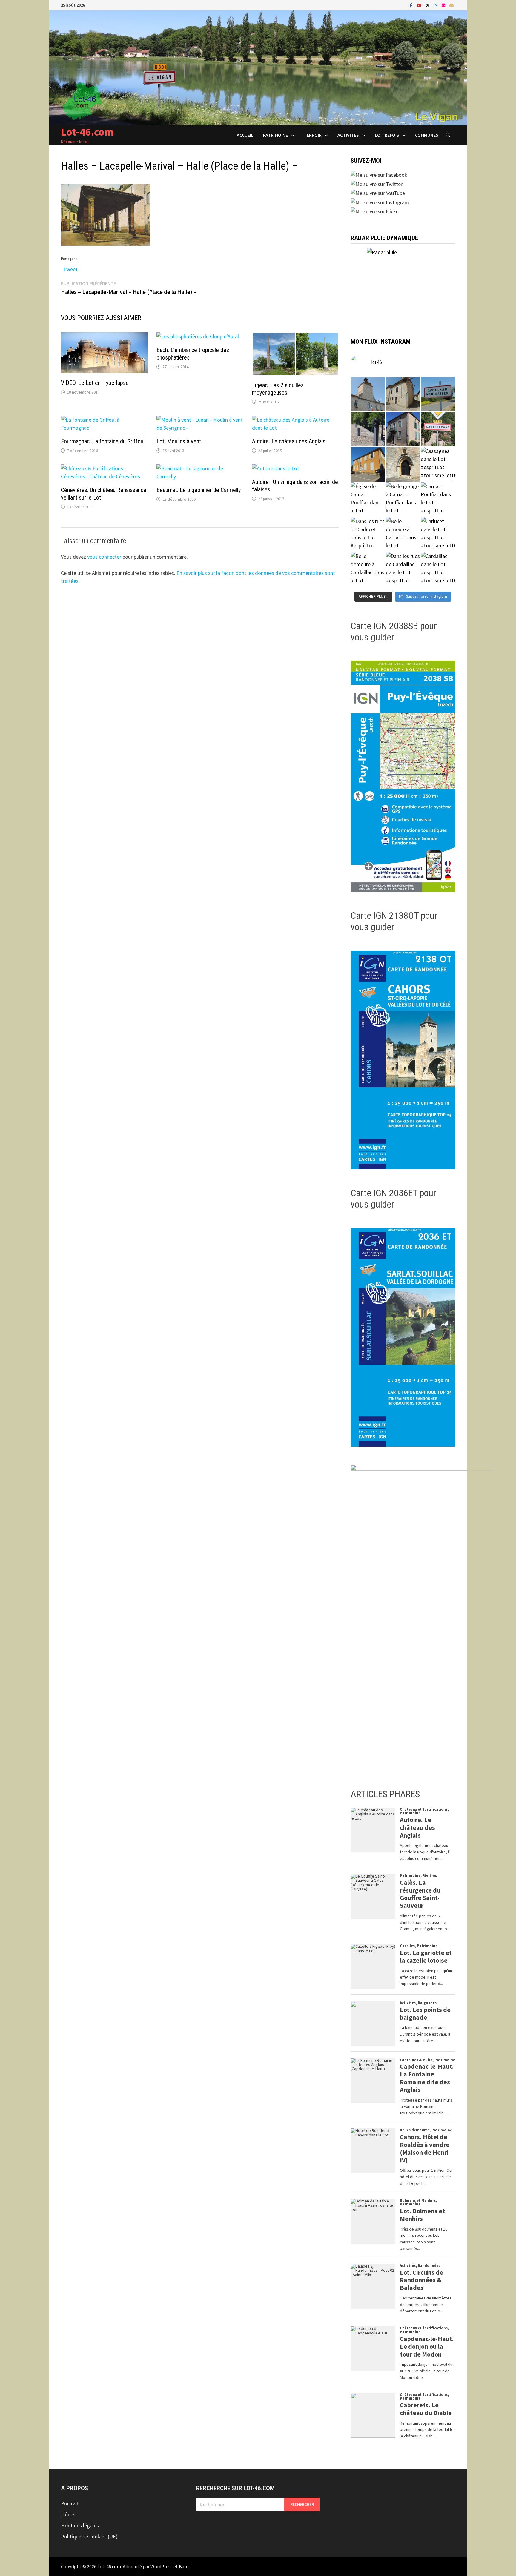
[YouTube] (420, 5)
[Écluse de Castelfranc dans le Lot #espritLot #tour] (368, 429)
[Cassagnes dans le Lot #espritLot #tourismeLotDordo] (438, 464)
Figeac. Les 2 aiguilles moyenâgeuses (278, 389)
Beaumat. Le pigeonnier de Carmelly (199, 490)
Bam (184, 2566)
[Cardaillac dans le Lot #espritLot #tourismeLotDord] (438, 569)
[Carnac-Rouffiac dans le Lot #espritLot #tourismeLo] (438, 499)
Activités (348, 135)
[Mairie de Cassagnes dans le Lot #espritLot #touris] (368, 464)
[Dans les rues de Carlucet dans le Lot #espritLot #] (368, 534)
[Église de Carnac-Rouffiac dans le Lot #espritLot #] (368, 499)
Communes (427, 135)
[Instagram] (436, 5)
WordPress (162, 2566)
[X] (428, 5)
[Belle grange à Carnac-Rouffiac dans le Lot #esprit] (403, 499)
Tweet (70, 268)
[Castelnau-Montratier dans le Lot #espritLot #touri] (438, 394)
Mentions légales (80, 2525)
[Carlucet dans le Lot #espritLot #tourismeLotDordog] (438, 534)
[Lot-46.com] (258, 67)
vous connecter (104, 557)
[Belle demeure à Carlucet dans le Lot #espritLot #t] (403, 534)
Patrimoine (275, 135)
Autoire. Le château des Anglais (289, 441)
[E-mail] (451, 5)
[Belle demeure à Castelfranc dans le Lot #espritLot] (403, 429)
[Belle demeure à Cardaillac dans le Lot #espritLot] (368, 569)
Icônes (68, 2514)
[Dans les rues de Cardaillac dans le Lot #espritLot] (403, 569)
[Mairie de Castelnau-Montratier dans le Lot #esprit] (368, 394)
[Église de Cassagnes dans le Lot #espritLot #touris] (403, 464)
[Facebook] (412, 5)
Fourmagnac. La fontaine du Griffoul (103, 441)
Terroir (313, 135)
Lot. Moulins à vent (179, 441)
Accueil (245, 135)
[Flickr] (444, 5)
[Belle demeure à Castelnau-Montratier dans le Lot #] (403, 394)
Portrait (70, 2503)
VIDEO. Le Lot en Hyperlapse (95, 383)
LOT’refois (387, 135)
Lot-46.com (87, 132)
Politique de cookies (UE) (89, 2536)
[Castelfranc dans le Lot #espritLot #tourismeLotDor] (438, 429)
